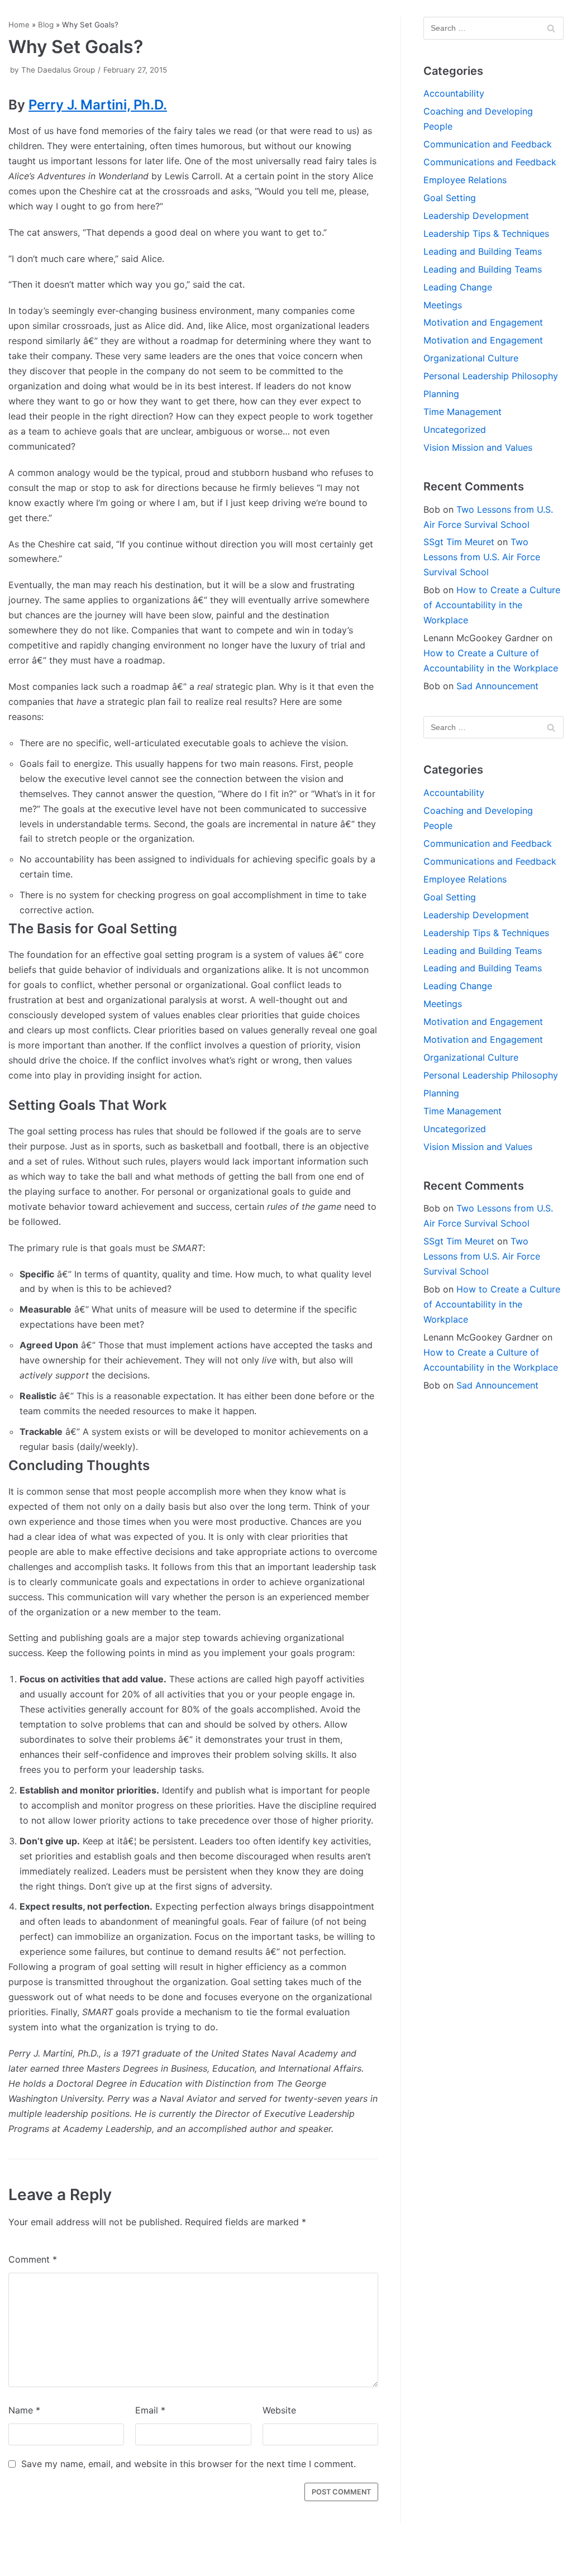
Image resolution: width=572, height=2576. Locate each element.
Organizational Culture (471, 358)
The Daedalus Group (58, 70)
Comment (33, 2259)
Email (150, 2410)
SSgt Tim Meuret (459, 542)
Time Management (463, 412)
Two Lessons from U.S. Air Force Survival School (482, 557)
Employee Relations (465, 180)
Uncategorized (455, 430)
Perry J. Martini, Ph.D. (98, 105)
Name (24, 2410)
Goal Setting (450, 198)
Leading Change (458, 287)
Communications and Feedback (490, 162)
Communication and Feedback (488, 144)
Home (19, 25)
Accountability (454, 93)
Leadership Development (476, 216)
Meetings (443, 305)
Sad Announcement (497, 686)
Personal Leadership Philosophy (491, 376)
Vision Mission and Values (478, 447)
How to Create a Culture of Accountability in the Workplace (492, 605)
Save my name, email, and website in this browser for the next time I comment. (189, 2464)
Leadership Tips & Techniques (486, 233)
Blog (46, 25)
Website (279, 2410)
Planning (441, 394)
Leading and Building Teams (483, 251)
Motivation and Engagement (483, 322)
